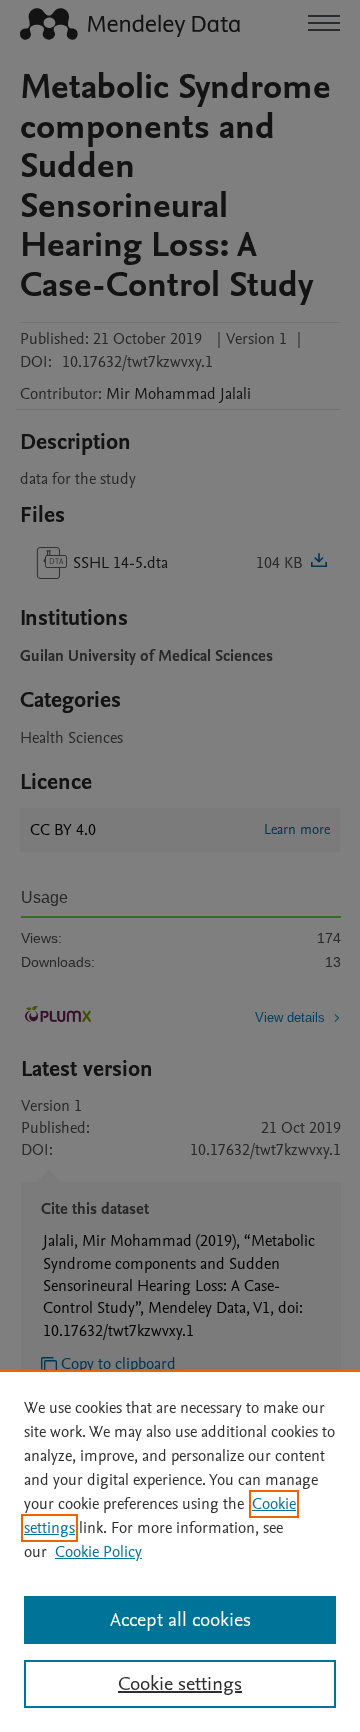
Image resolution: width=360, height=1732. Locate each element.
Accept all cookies (180, 1620)
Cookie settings (180, 1684)
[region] (180, 1551)
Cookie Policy (98, 1552)
